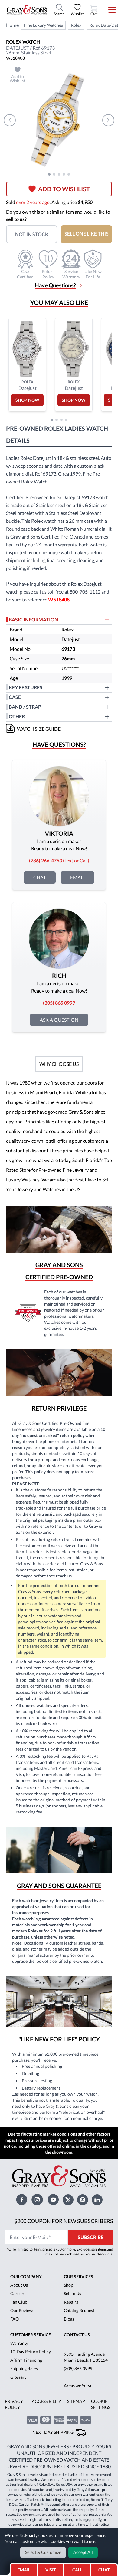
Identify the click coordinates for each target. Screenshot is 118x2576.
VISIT (51, 2570)
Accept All (83, 2552)
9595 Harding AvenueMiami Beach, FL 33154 (86, 2357)
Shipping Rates (24, 2368)
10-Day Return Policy (31, 2352)
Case (15, 697)
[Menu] (108, 10)
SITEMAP (76, 2401)
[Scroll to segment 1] (49, 174)
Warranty (19, 2343)
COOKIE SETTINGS (101, 2404)
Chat (40, 877)
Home (12, 25)
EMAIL (24, 2570)
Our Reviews (22, 2310)
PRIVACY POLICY (14, 2404)
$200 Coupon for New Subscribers (64, 2221)
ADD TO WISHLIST (64, 189)
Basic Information (33, 619)
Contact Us (77, 2335)
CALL (77, 2570)
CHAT (105, 2568)
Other (17, 716)
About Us (19, 2285)
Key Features (26, 687)
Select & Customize (43, 2552)
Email (77, 877)
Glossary (18, 2377)
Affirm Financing (26, 2360)
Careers (18, 2293)
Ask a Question (59, 1020)
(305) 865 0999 (78, 2368)
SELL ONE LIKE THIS (87, 234)
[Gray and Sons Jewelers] (27, 10)
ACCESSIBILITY (46, 2401)
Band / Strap (25, 707)
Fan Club (19, 2302)
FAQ (15, 2319)
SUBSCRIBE (91, 2237)
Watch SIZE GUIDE (39, 729)
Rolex (76, 25)
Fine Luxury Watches (43, 25)
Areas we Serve (78, 2385)
